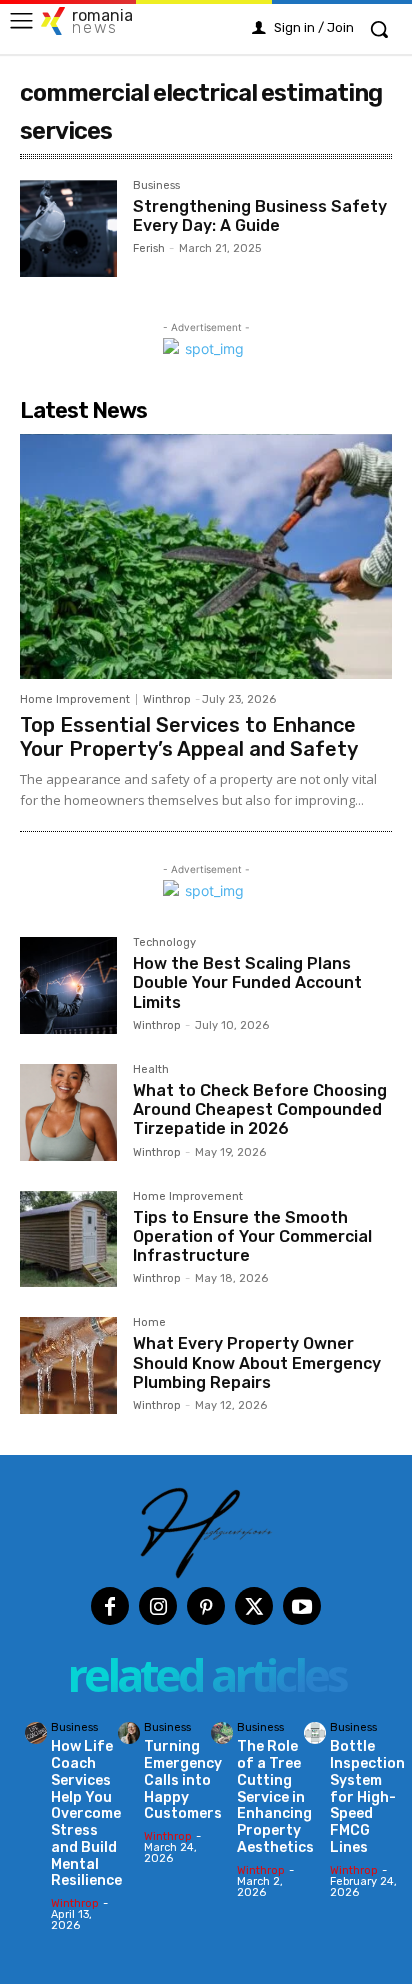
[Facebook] (110, 1606)
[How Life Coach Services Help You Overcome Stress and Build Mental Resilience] (36, 1733)
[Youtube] (302, 1606)
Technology (164, 943)
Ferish (149, 248)
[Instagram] (158, 1606)
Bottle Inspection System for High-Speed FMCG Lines (367, 1797)
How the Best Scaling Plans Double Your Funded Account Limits (247, 982)
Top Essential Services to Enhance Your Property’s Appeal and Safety (189, 737)
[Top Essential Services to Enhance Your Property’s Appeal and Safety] (206, 557)
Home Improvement (75, 699)
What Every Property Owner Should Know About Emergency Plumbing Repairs (257, 1362)
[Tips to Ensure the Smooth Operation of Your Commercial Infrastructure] (68, 1239)
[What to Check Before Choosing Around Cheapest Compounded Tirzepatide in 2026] (68, 1112)
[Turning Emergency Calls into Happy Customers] (129, 1733)
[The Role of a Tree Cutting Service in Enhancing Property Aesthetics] (222, 1733)
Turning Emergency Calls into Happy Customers (183, 1780)
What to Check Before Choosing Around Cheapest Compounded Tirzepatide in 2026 (260, 1109)
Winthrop (167, 699)
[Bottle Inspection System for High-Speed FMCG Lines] (315, 1733)
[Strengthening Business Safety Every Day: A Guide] (68, 228)
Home (149, 1323)
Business (156, 186)
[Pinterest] (206, 1606)
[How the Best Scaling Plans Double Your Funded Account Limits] (68, 985)
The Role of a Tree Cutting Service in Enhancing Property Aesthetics (275, 1797)
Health (151, 1070)
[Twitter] (254, 1606)
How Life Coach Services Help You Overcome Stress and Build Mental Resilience (86, 1813)
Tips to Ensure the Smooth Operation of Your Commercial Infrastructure (252, 1236)
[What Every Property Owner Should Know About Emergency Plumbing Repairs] (68, 1365)
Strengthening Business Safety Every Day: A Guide (260, 216)
